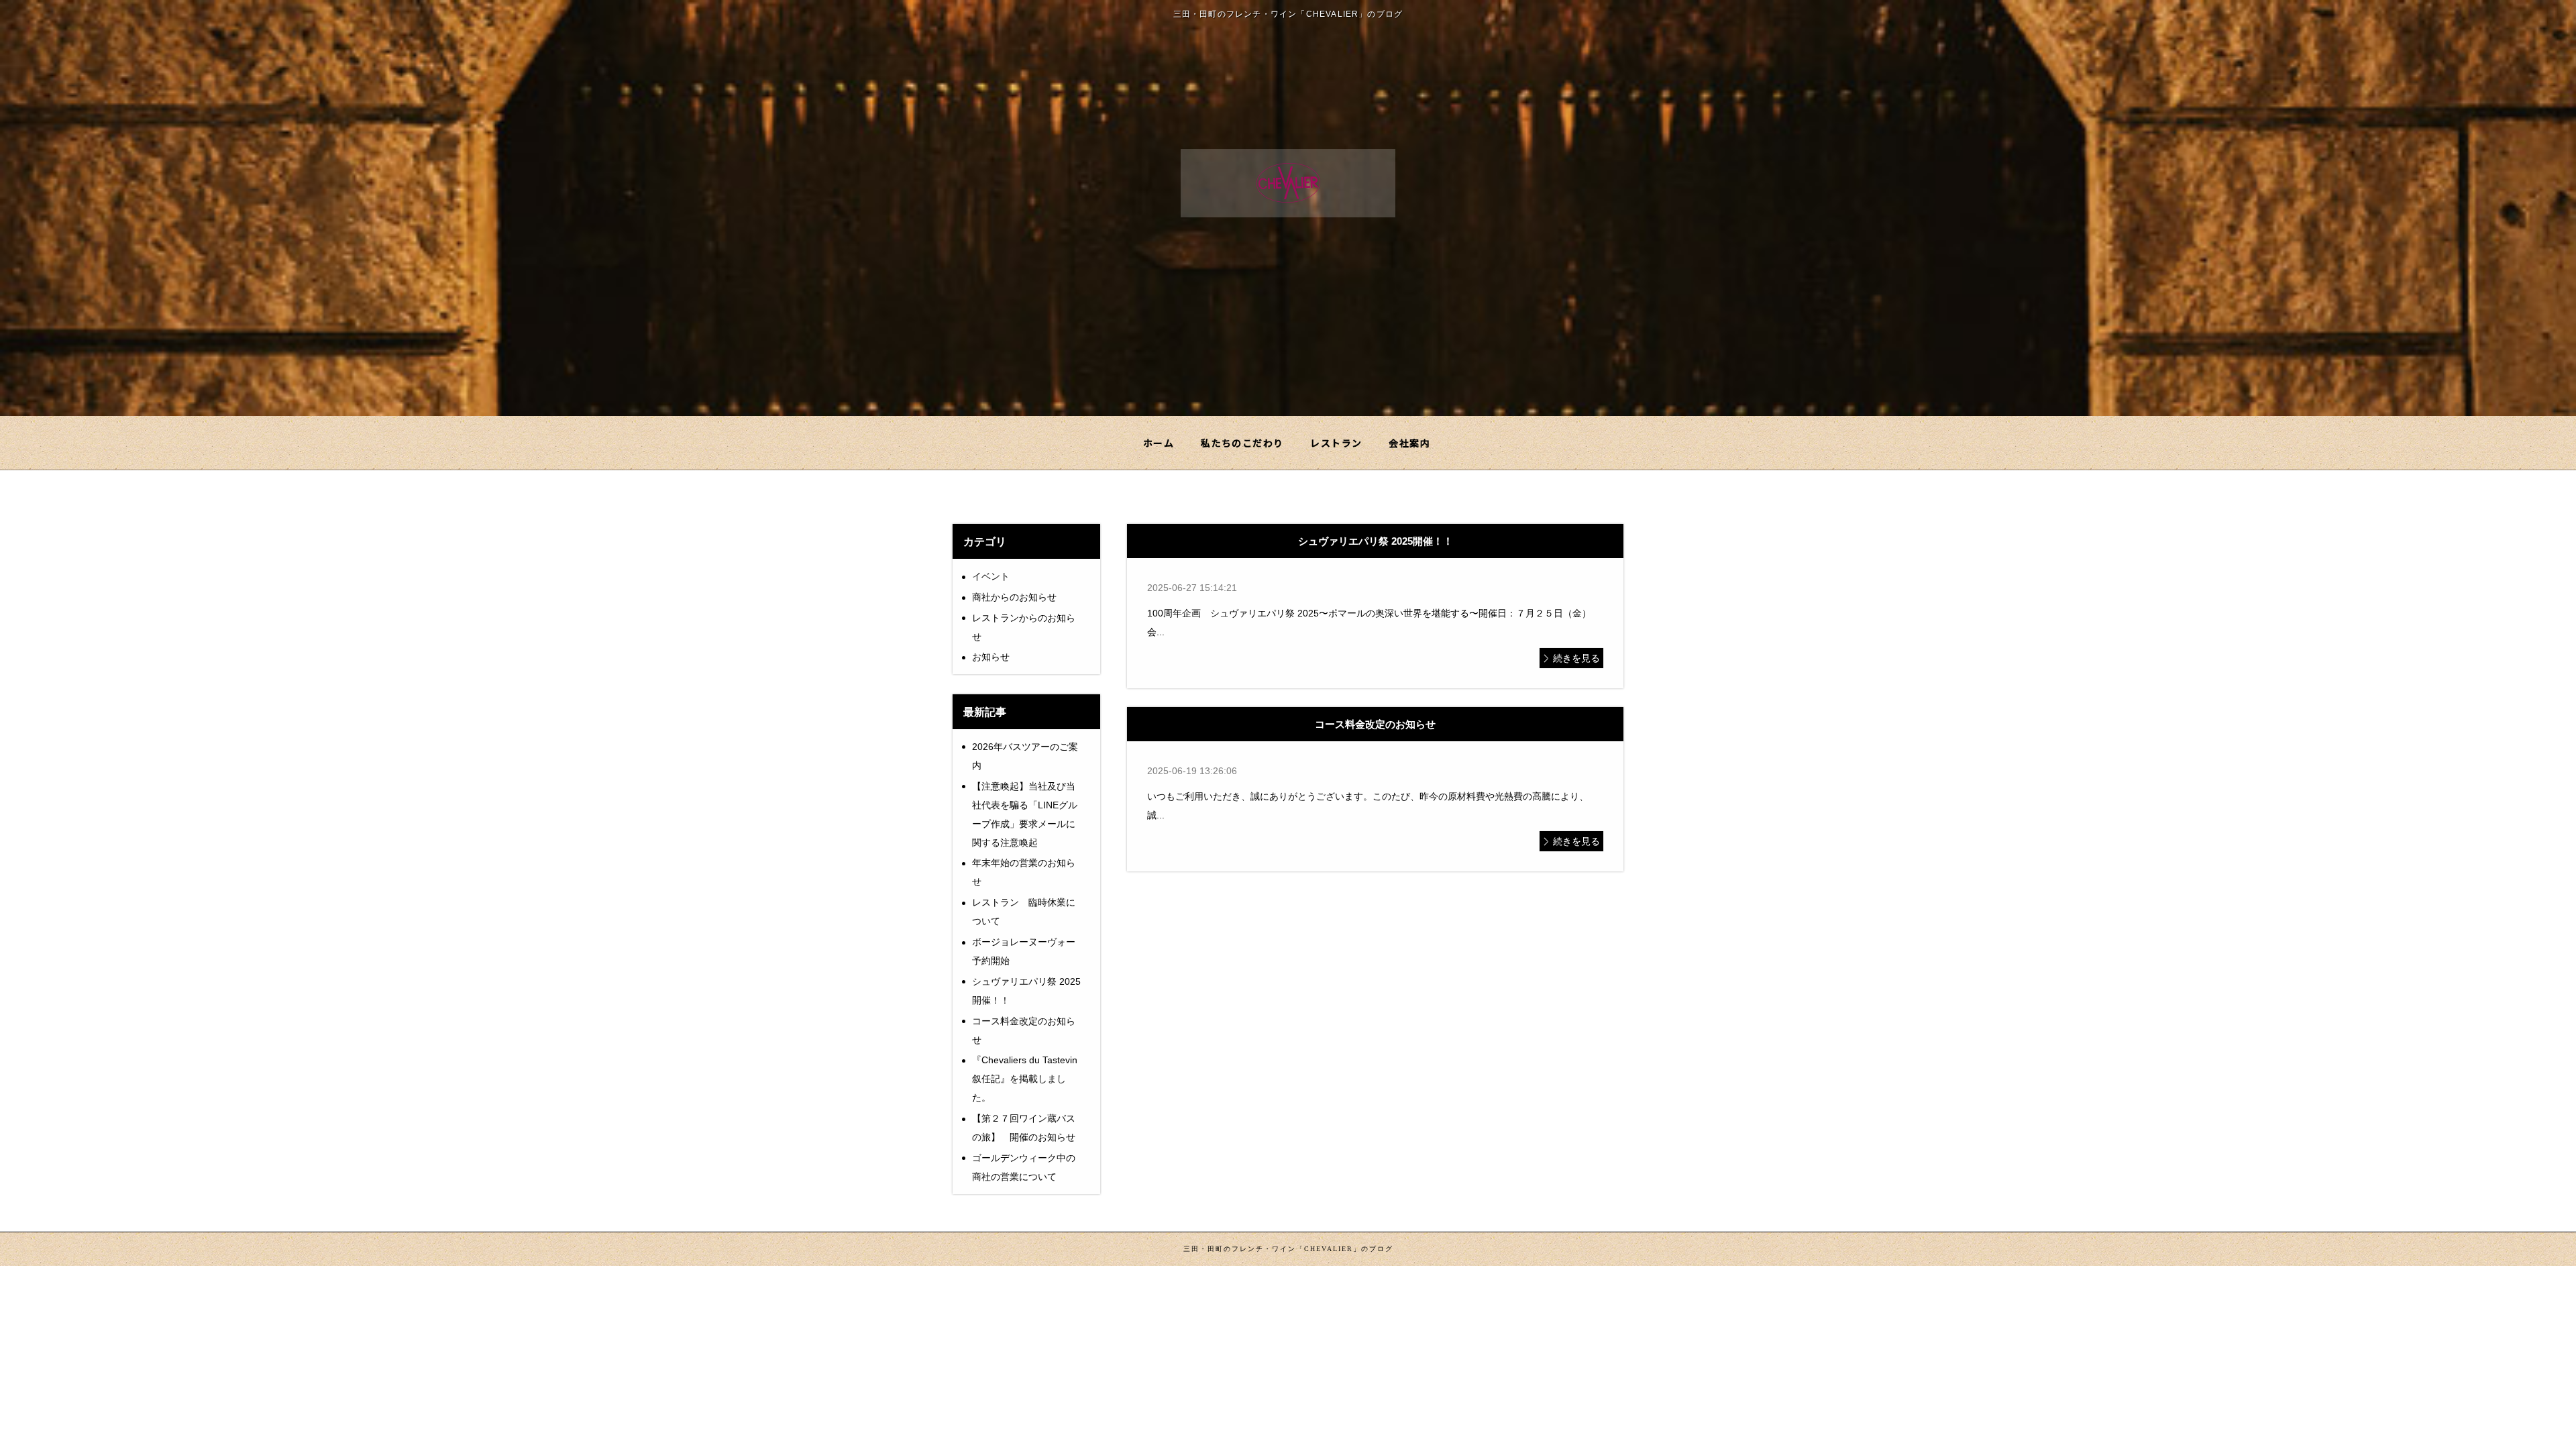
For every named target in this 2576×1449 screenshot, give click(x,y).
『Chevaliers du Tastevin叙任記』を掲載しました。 (1025, 1079)
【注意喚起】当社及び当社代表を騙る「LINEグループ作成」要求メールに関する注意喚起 (1025, 814)
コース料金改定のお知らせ (1024, 1030)
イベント (991, 576)
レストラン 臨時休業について (1024, 912)
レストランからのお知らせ (1024, 627)
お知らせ (991, 657)
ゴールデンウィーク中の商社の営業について (1024, 1167)
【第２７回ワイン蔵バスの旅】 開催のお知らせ (1024, 1128)
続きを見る (1576, 658)
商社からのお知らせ (1014, 597)
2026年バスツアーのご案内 (1025, 756)
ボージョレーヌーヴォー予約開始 (1024, 951)
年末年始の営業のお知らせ (1024, 872)
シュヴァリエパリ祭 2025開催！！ (1026, 991)
